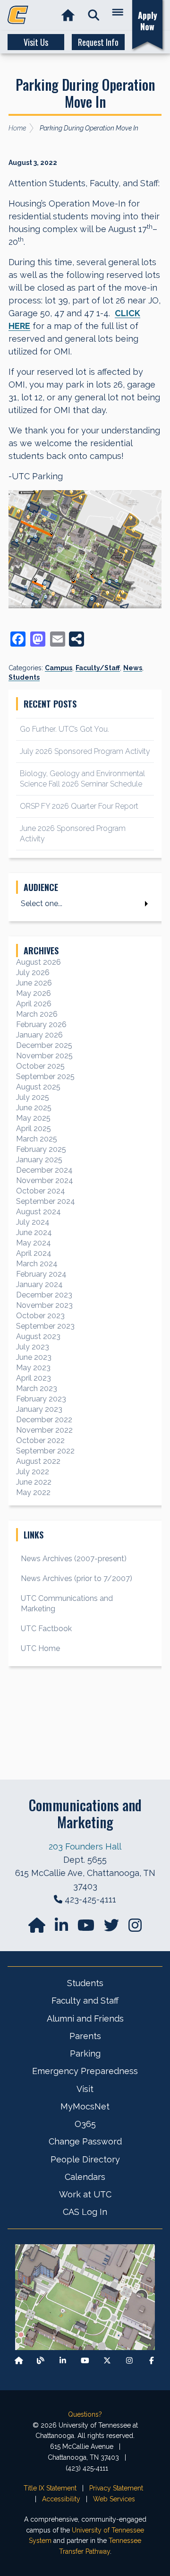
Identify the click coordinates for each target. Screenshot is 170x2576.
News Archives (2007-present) (74, 1559)
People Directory (85, 2159)
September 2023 (45, 1326)
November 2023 (44, 1305)
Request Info (98, 42)
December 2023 (44, 1295)
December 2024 (44, 1170)
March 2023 (37, 1388)
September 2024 (46, 1201)
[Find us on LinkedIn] (62, 1928)
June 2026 (34, 983)
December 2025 (44, 1045)
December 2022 (44, 1420)
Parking (85, 2053)
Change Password (85, 2141)
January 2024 (39, 1284)
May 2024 (34, 1243)
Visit (85, 2089)
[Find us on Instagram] (135, 1928)
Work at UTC (85, 2194)
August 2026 (38, 962)
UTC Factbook (46, 1629)
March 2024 (37, 1264)
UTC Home (40, 1648)
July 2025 (33, 1097)
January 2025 (39, 1160)
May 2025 (33, 1118)
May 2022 (33, 1492)
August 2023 (38, 1336)
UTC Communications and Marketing (67, 1604)
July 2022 (33, 1472)
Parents (85, 2036)
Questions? (85, 2414)
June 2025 (34, 1108)
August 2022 (38, 1461)
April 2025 (34, 1128)
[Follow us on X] (107, 2361)
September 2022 (45, 1451)
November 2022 (44, 1430)
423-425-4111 (90, 1899)
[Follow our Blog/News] (41, 2361)
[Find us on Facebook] (152, 2361)
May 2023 (33, 1368)
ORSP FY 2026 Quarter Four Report (79, 806)
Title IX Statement (50, 2488)
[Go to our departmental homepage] (38, 1928)
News (133, 668)
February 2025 (41, 1149)
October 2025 (40, 1066)
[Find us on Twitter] (112, 1928)
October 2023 (40, 1316)
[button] (94, 15)
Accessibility (61, 2499)
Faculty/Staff (98, 668)
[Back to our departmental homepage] (19, 2361)
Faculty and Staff (85, 2001)
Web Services (114, 2499)
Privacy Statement (116, 2488)
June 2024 (34, 1232)
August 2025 (38, 1087)
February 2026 (41, 1024)
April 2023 (34, 1378)
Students (24, 677)
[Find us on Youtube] (85, 2361)
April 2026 (34, 1004)
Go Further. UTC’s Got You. (64, 729)
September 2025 (45, 1076)
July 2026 (33, 972)
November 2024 (45, 1180)
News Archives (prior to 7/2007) (76, 1578)
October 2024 (41, 1191)
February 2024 (41, 1274)
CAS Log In (85, 2212)
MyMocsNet (85, 2106)
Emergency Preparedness (85, 2071)
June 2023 (34, 1357)
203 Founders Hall (85, 1846)
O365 (85, 2124)
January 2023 (39, 1409)
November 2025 (44, 1056)
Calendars (85, 2177)
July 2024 (33, 1222)
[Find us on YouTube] (87, 1928)
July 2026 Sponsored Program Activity (85, 751)
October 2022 (40, 1440)
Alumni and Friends (85, 2018)
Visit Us (36, 42)
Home (17, 128)
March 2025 (37, 1139)
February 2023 (41, 1399)
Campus (59, 668)
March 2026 (37, 1014)
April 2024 (34, 1253)
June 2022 (34, 1482)
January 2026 (39, 1035)
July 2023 (33, 1347)
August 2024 (38, 1212)
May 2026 (34, 993)
